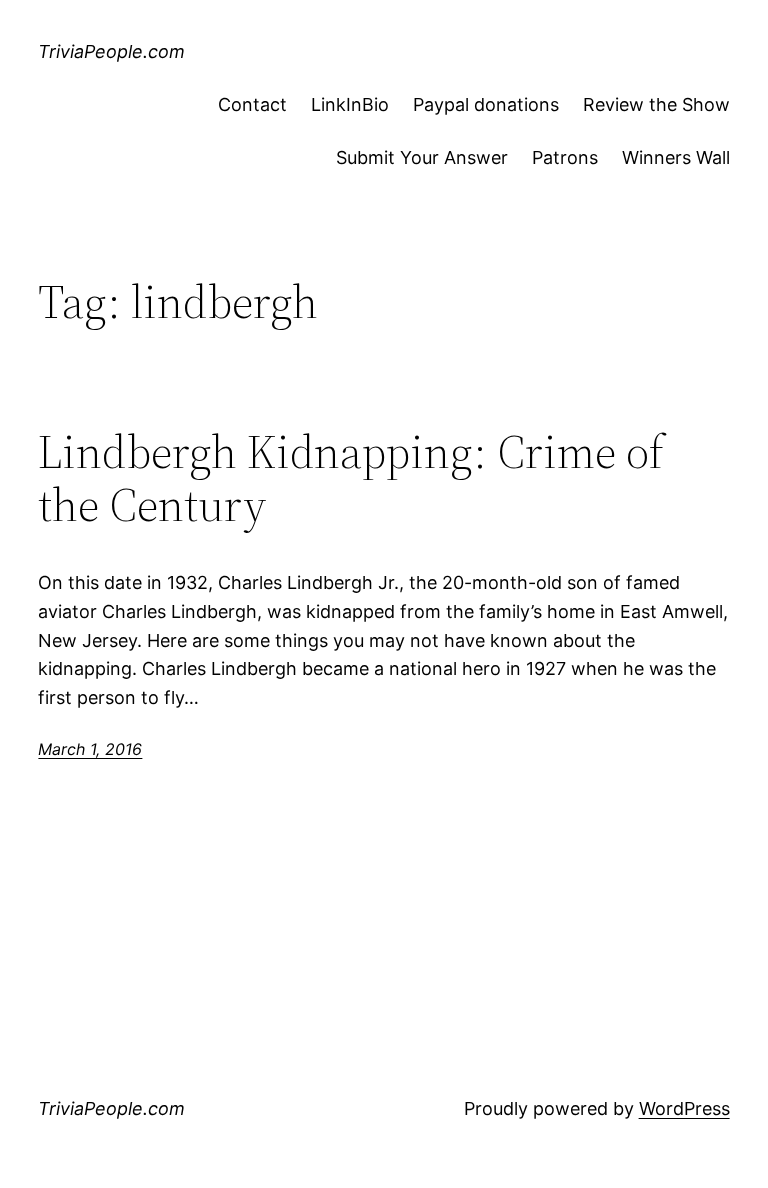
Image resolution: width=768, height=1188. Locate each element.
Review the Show (656, 104)
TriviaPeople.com (111, 51)
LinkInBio (350, 104)
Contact (252, 104)
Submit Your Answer (422, 157)
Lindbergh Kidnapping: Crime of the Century (351, 478)
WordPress (684, 1108)
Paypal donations (486, 104)
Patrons (565, 157)
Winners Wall (676, 157)
